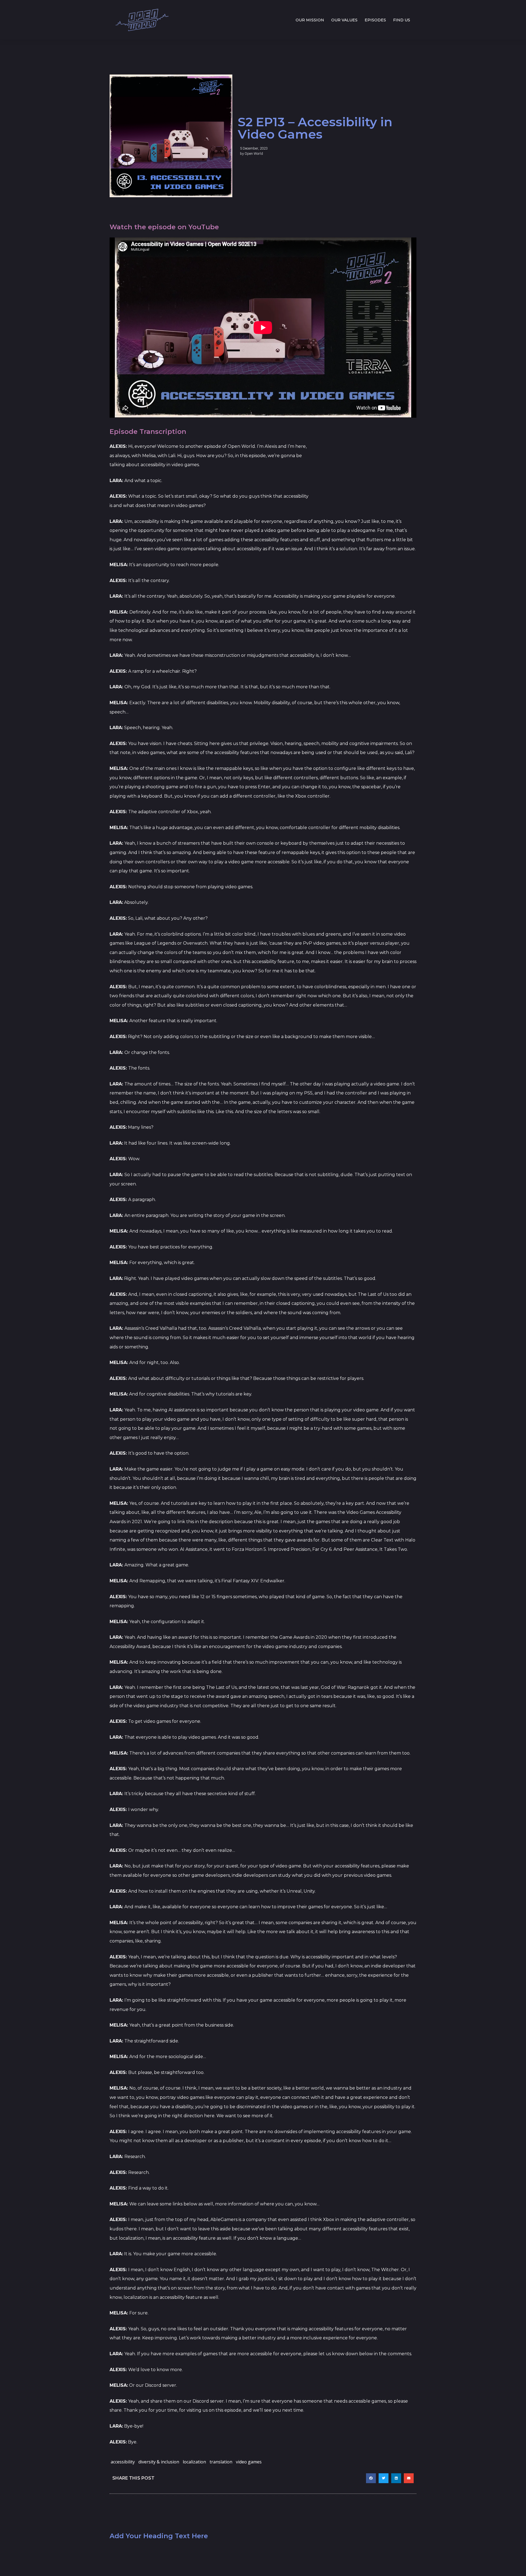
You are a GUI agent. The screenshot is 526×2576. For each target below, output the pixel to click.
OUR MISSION (310, 20)
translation (221, 2462)
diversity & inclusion (159, 2462)
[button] (371, 2478)
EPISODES (375, 20)
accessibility (123, 2462)
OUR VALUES (344, 20)
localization (194, 2462)
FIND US (402, 20)
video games (249, 2462)
